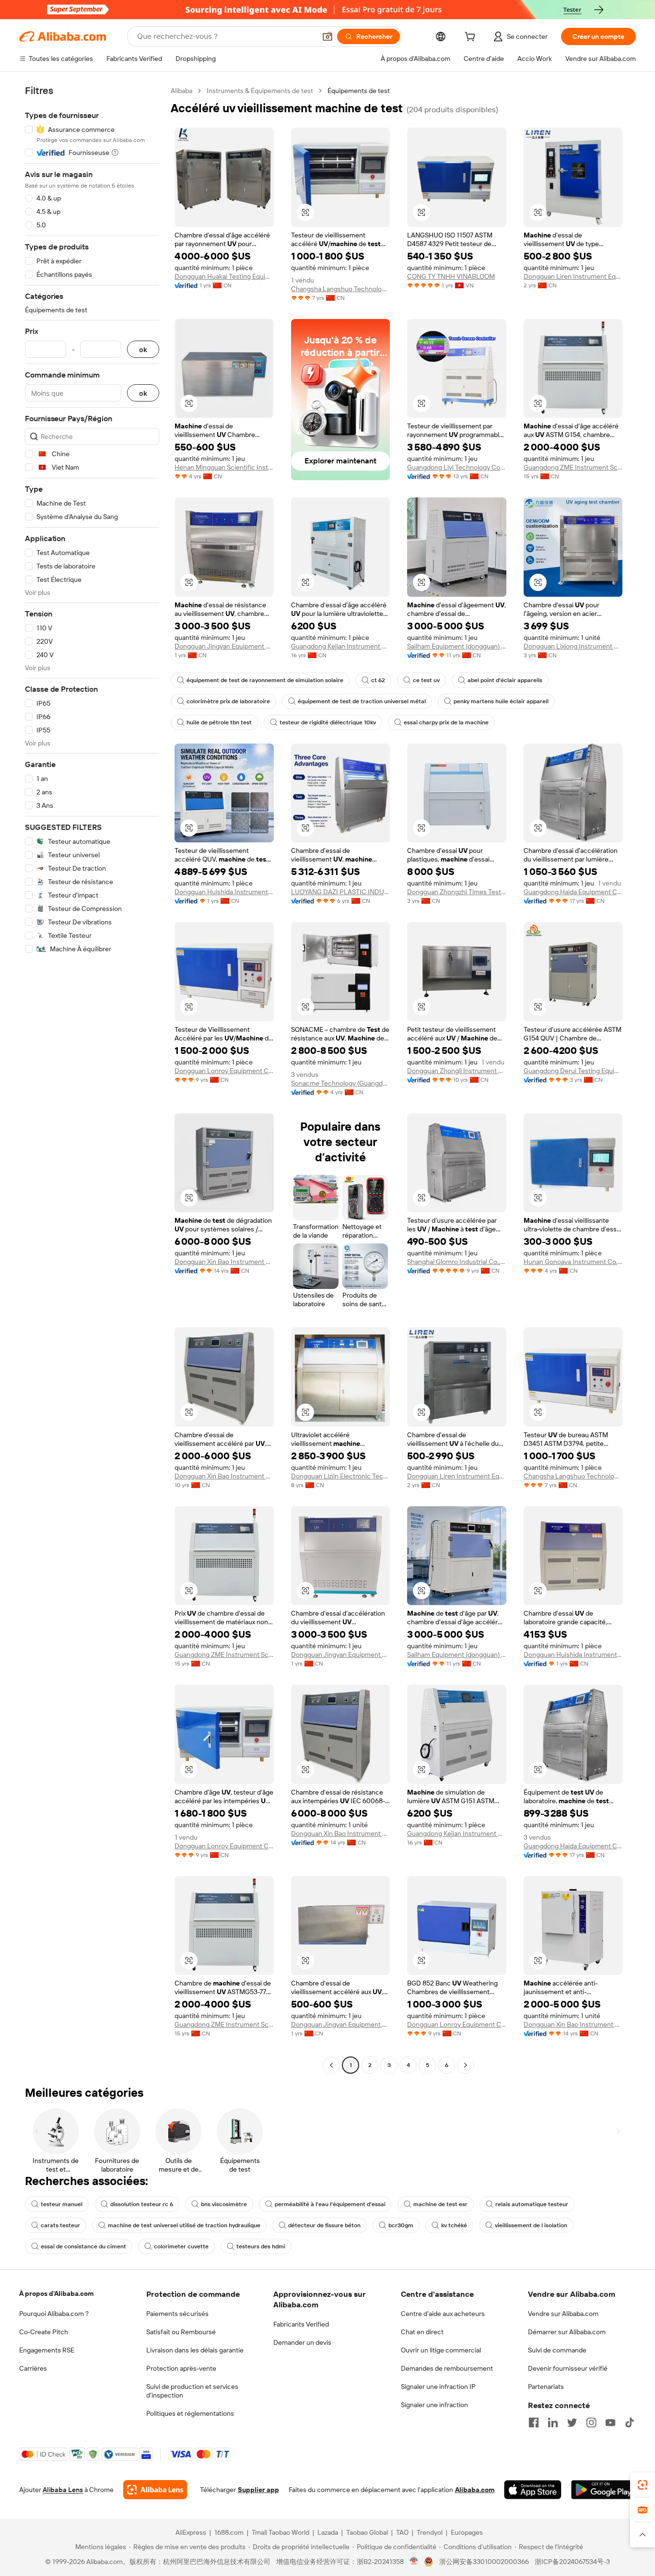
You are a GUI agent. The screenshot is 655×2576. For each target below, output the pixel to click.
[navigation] (92, 1079)
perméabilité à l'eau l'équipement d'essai (330, 2204)
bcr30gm (401, 2225)
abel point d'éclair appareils (505, 680)
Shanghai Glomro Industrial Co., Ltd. (457, 1262)
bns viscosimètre (224, 2204)
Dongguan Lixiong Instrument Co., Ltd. (573, 646)
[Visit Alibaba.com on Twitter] (572, 2422)
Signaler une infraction (434, 2405)
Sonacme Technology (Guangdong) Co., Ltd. (341, 1083)
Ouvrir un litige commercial (441, 2350)
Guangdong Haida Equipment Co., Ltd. (573, 892)
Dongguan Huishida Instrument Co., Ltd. (224, 892)
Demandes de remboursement (447, 2368)
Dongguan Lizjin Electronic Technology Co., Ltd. (341, 1476)
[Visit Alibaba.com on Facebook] (534, 2422)
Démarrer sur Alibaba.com (567, 2332)
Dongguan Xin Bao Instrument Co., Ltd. (224, 1262)
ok (143, 349)
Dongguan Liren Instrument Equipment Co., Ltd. (573, 276)
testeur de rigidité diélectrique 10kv (328, 722)
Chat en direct (422, 2332)
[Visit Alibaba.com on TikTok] (630, 2422)
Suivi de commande (557, 2350)
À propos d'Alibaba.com (56, 2293)
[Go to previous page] (331, 2065)
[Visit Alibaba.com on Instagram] (591, 2422)
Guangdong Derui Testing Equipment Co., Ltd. (573, 1071)
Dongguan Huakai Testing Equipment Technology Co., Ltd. (224, 276)
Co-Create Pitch (44, 2332)
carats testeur (60, 2225)
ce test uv (426, 680)
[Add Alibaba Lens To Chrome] (155, 2490)
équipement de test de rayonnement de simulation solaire (265, 680)
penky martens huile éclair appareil (501, 701)
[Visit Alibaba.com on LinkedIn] (553, 2422)
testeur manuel (62, 2204)
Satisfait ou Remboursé (181, 2332)
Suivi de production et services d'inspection (192, 2391)
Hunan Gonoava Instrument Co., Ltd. (573, 1262)
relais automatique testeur (532, 2204)
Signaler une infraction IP (438, 2387)
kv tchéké (454, 2225)
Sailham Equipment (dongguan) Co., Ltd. (457, 646)
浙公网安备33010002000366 (484, 2562)
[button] (327, 36)
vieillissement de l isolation (531, 2225)
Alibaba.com (475, 2490)
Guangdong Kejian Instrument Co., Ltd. (341, 646)
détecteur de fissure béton (324, 2225)
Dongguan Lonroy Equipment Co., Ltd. (224, 1071)
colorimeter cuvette (181, 2246)
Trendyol (430, 2532)
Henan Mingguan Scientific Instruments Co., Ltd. (224, 467)
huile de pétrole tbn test (219, 722)
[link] (643, 2485)
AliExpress (191, 2532)
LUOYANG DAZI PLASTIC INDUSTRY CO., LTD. (341, 892)
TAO (402, 2532)
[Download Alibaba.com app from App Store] (533, 2490)
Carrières (33, 2368)
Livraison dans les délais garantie (195, 2350)
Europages (467, 2532)
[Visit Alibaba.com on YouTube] (610, 2422)
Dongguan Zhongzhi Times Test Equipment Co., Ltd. (457, 892)
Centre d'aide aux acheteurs (443, 2314)
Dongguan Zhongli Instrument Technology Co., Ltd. (457, 1071)
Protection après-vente (181, 2368)
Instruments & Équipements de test (260, 91)
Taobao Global (367, 2532)
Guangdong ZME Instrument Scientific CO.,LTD (573, 467)
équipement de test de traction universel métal (362, 701)
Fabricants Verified (301, 2324)
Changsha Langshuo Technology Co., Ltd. (341, 289)
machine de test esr (440, 2204)
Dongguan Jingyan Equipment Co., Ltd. (224, 646)
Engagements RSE (47, 2350)
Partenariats (546, 2387)
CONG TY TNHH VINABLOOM (451, 276)
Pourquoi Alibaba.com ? (54, 2314)
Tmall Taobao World (281, 2532)
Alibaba (181, 91)
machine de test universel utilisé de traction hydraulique (184, 2225)
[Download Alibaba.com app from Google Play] (603, 2490)
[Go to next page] (466, 2065)
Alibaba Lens (63, 2490)
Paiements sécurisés (177, 2314)
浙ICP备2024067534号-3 (572, 2562)
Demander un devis (302, 2342)
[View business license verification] (414, 2562)
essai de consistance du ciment (83, 2246)
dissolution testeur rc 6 (142, 2204)
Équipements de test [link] (359, 91)
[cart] (472, 38)
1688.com (229, 2532)
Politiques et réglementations (190, 2413)
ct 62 (378, 680)
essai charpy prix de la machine (446, 722)
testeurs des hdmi (261, 2246)
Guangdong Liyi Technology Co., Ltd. (457, 467)
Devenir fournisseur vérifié (568, 2368)
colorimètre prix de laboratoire (228, 701)
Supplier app (258, 2490)
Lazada (328, 2532)
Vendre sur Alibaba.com (563, 2314)
